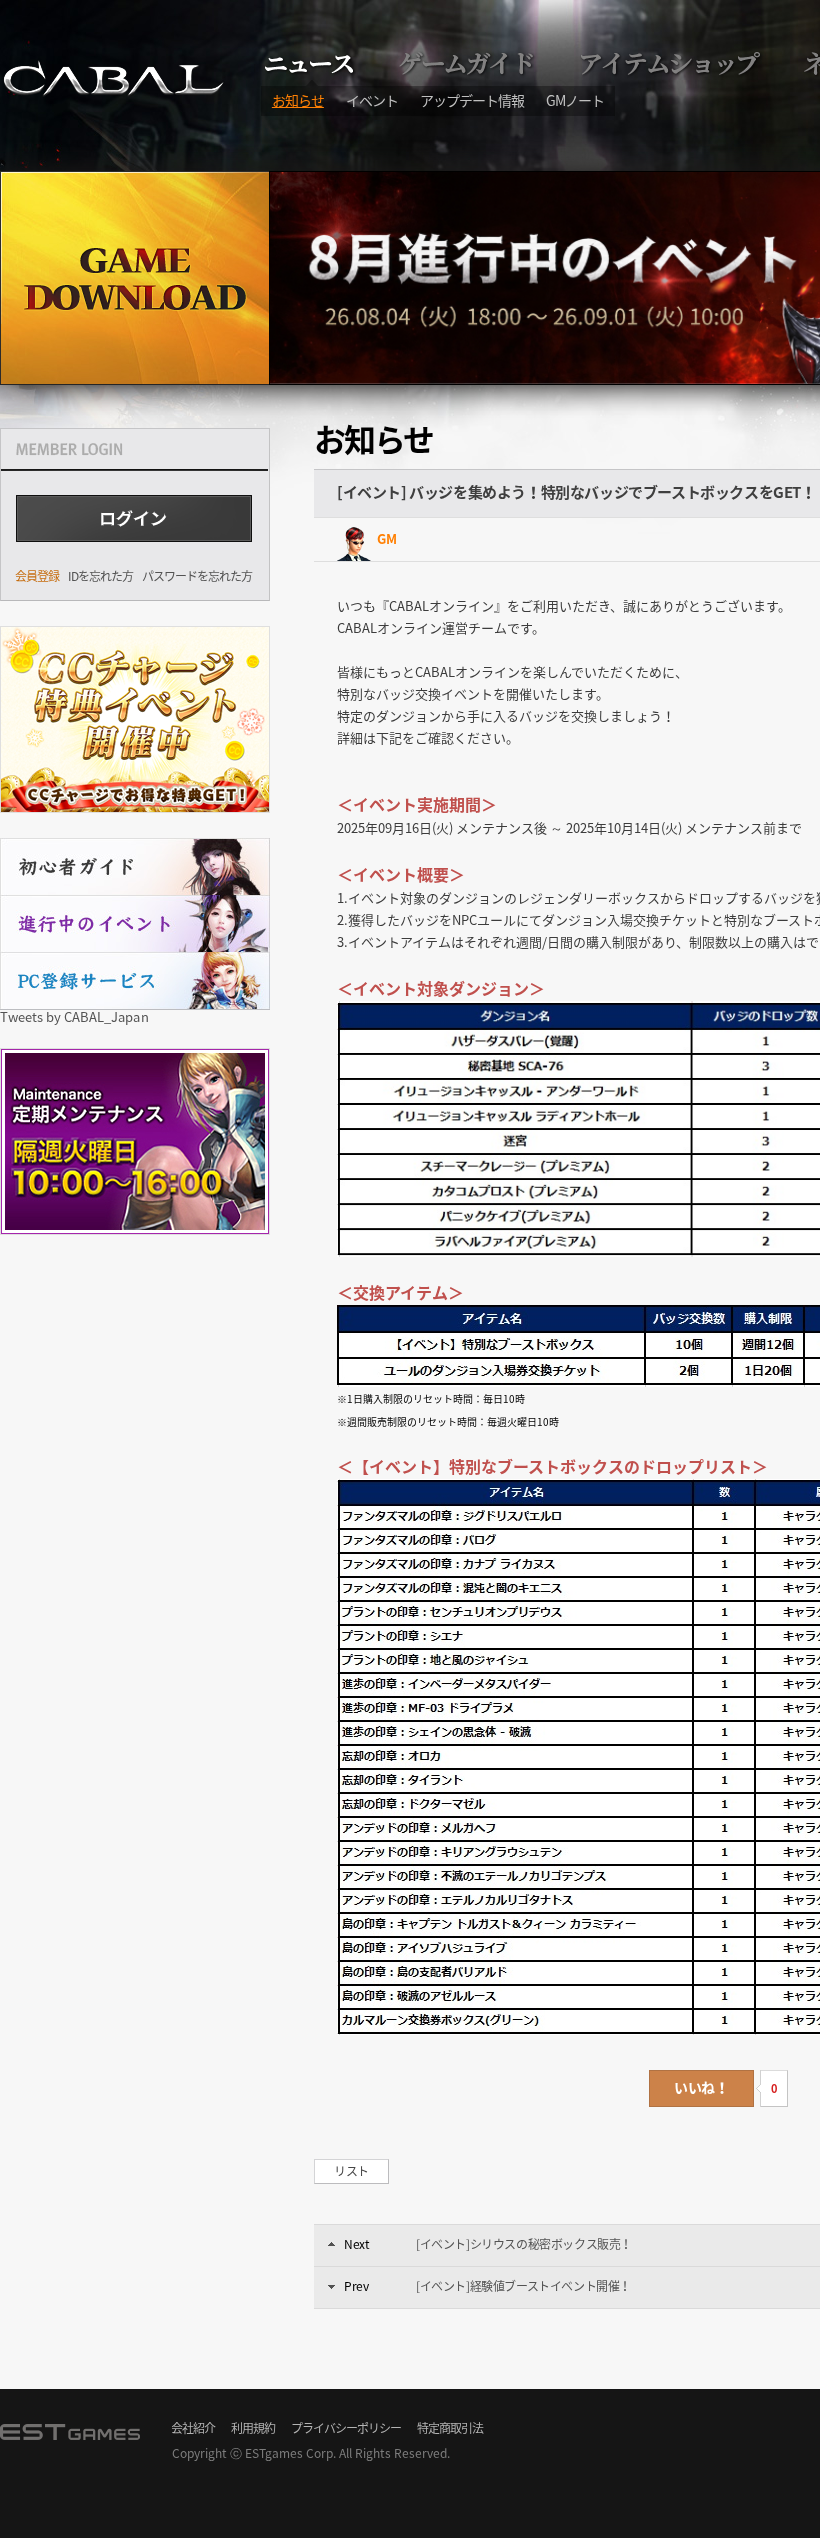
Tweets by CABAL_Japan (74, 1016)
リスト (351, 2171)
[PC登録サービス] (135, 980)
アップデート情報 (472, 100)
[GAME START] (135, 278)
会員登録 (37, 576)
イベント (372, 100)
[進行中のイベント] (135, 923)
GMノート (575, 100)
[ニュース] (311, 63)
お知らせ (298, 100)
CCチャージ (135, 719)
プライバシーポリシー (346, 2428)
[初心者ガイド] (135, 866)
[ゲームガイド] (469, 63)
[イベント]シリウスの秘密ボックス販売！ (524, 2244)
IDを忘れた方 (100, 576)
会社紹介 (193, 2428)
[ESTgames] (75, 2441)
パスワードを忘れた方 (197, 576)
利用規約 (253, 2428)
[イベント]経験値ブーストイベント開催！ (523, 2286)
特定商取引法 (450, 2428)
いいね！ (701, 2087)
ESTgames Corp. (290, 2453)
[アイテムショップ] (671, 63)
